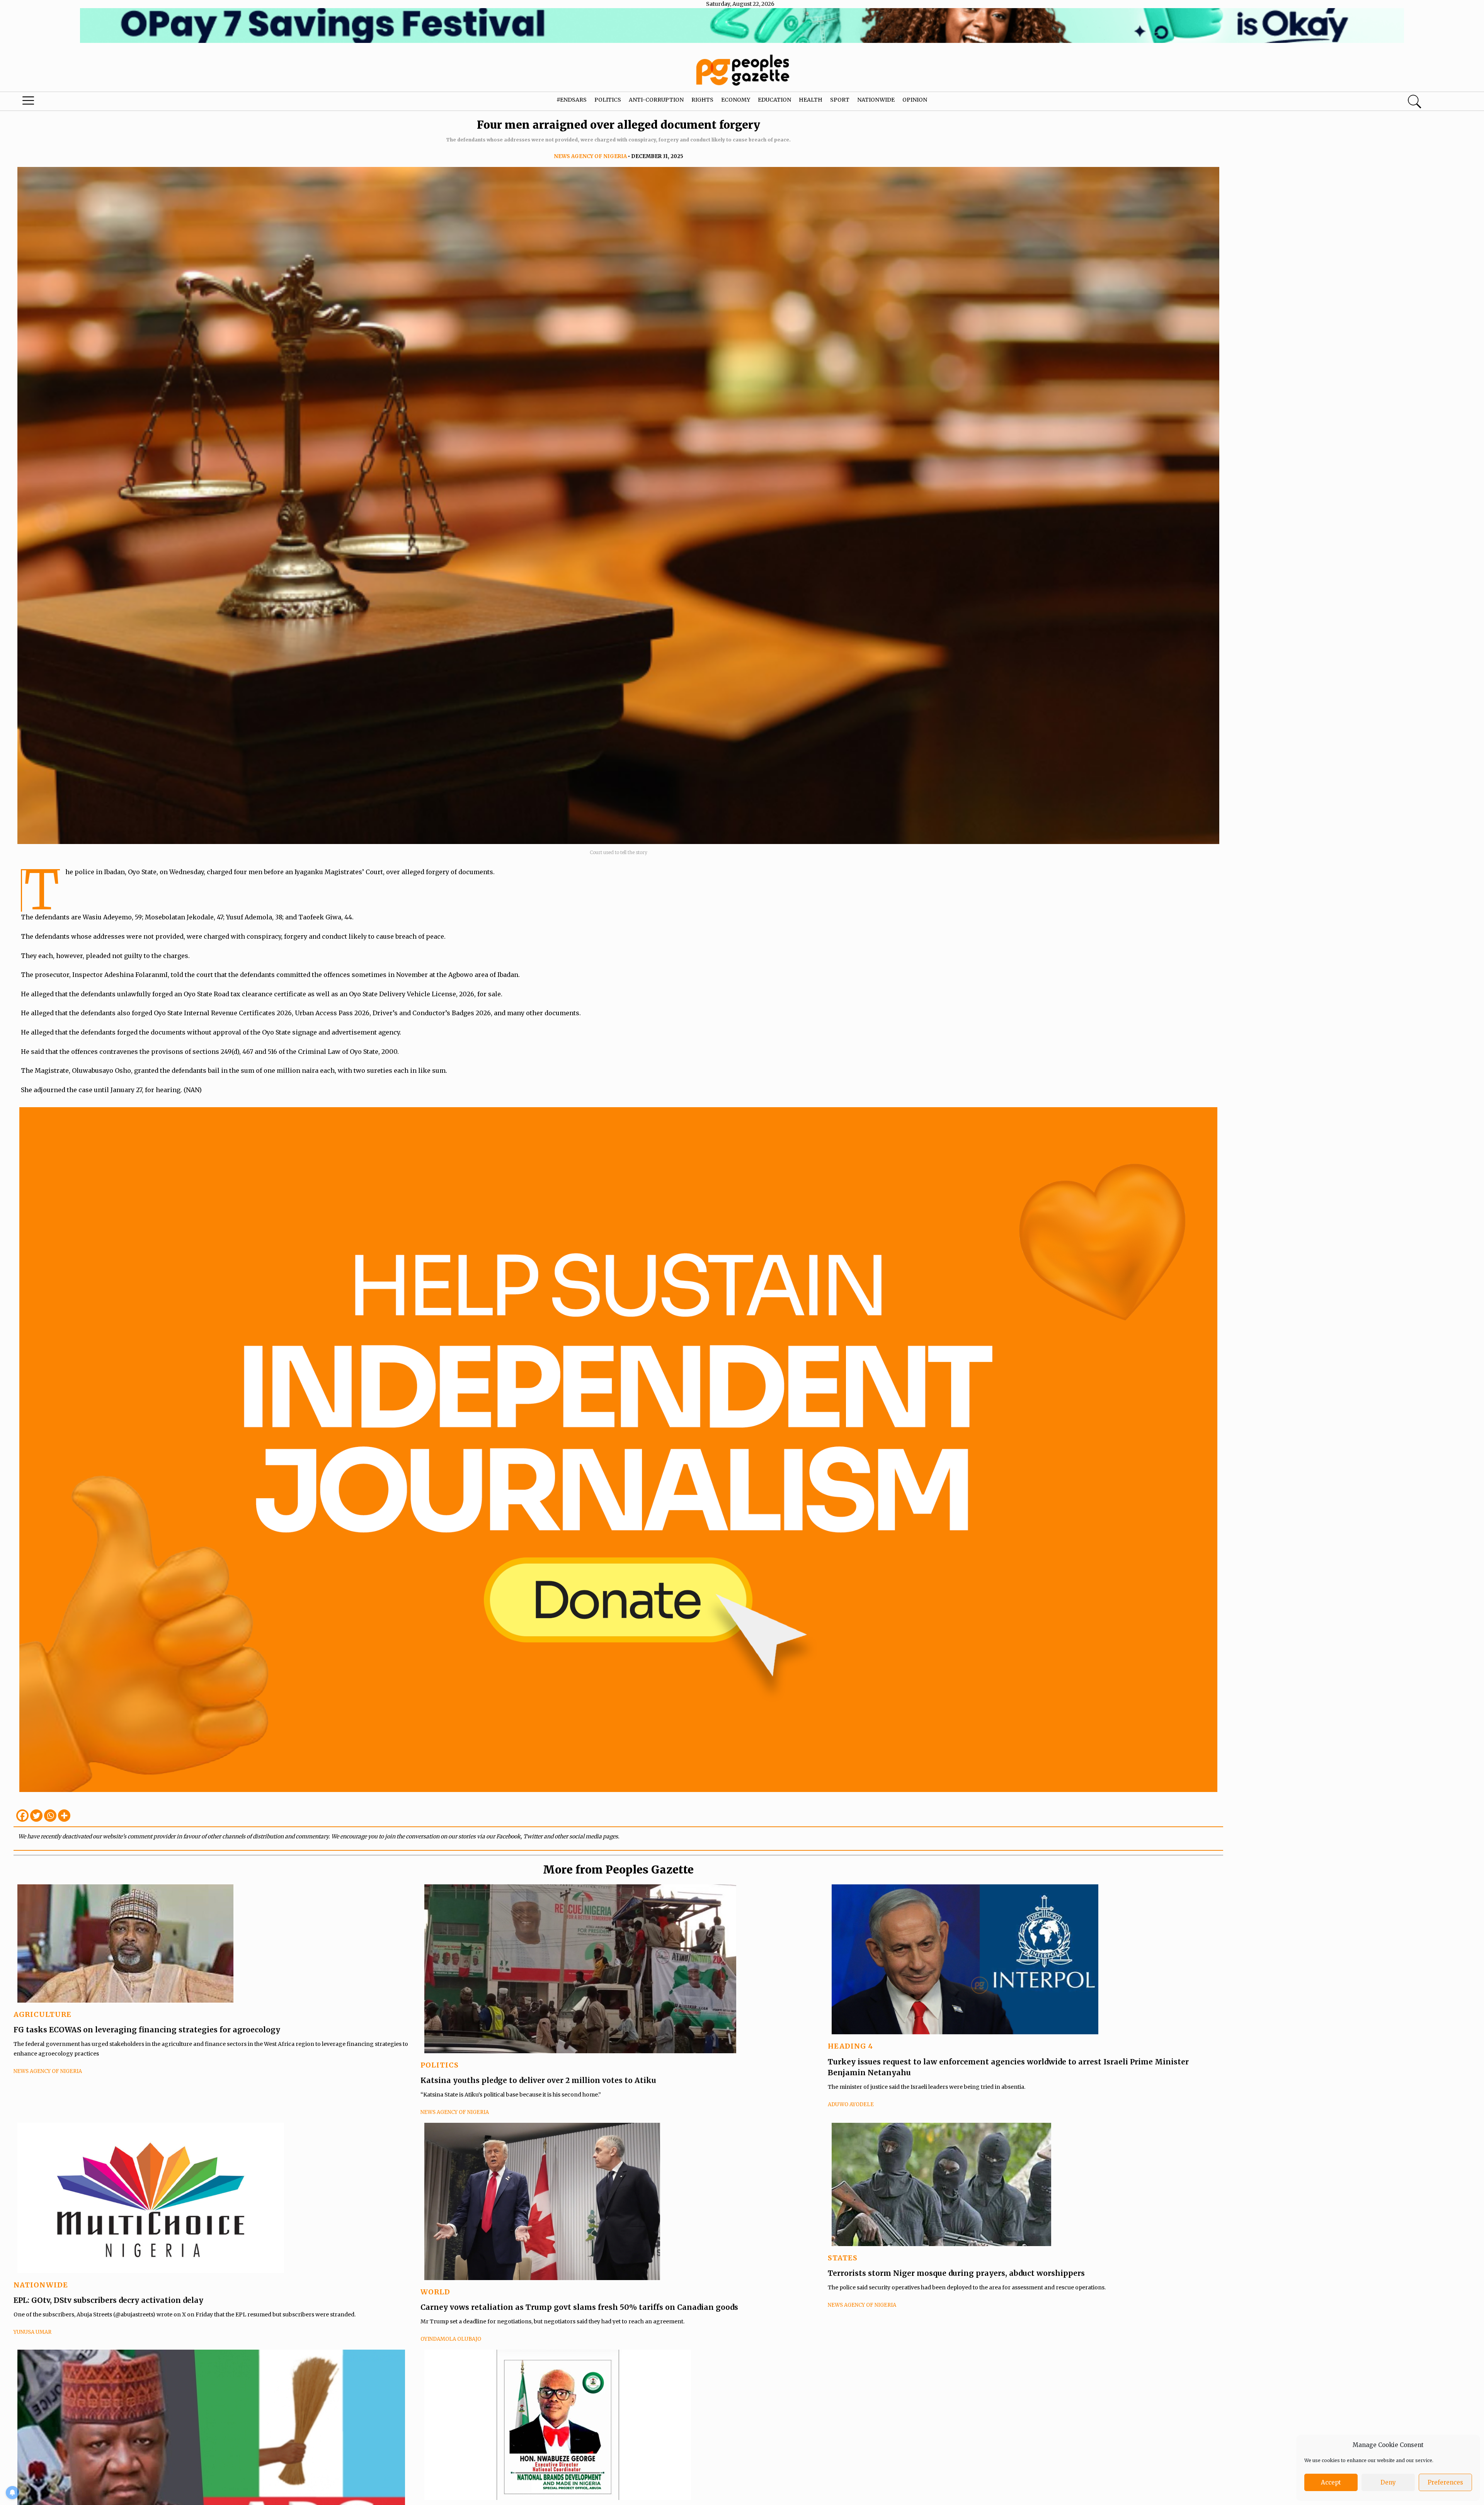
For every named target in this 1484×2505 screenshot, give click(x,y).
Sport (840, 100)
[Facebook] (22, 1816)
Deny (1388, 2482)
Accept (1331, 2482)
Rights (702, 100)
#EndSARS (572, 100)
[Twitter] (36, 1816)
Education (774, 100)
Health (811, 100)
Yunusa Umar (32, 2332)
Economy (736, 100)
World (435, 2292)
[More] (64, 1816)
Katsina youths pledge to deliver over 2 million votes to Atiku (538, 2080)
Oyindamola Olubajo (451, 2339)
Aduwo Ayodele (851, 2104)
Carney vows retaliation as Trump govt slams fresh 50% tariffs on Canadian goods (579, 2307)
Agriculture (43, 2014)
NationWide (41, 2285)
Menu (77, 102)
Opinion (915, 100)
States (843, 2258)
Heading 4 (850, 2046)
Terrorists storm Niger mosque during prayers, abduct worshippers (956, 2273)
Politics (608, 100)
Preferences (1445, 2482)
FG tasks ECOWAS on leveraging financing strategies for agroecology (147, 2030)
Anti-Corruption (656, 100)
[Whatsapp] (50, 1816)
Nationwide (876, 100)
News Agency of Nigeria (590, 156)
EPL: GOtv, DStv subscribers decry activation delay (108, 2300)
